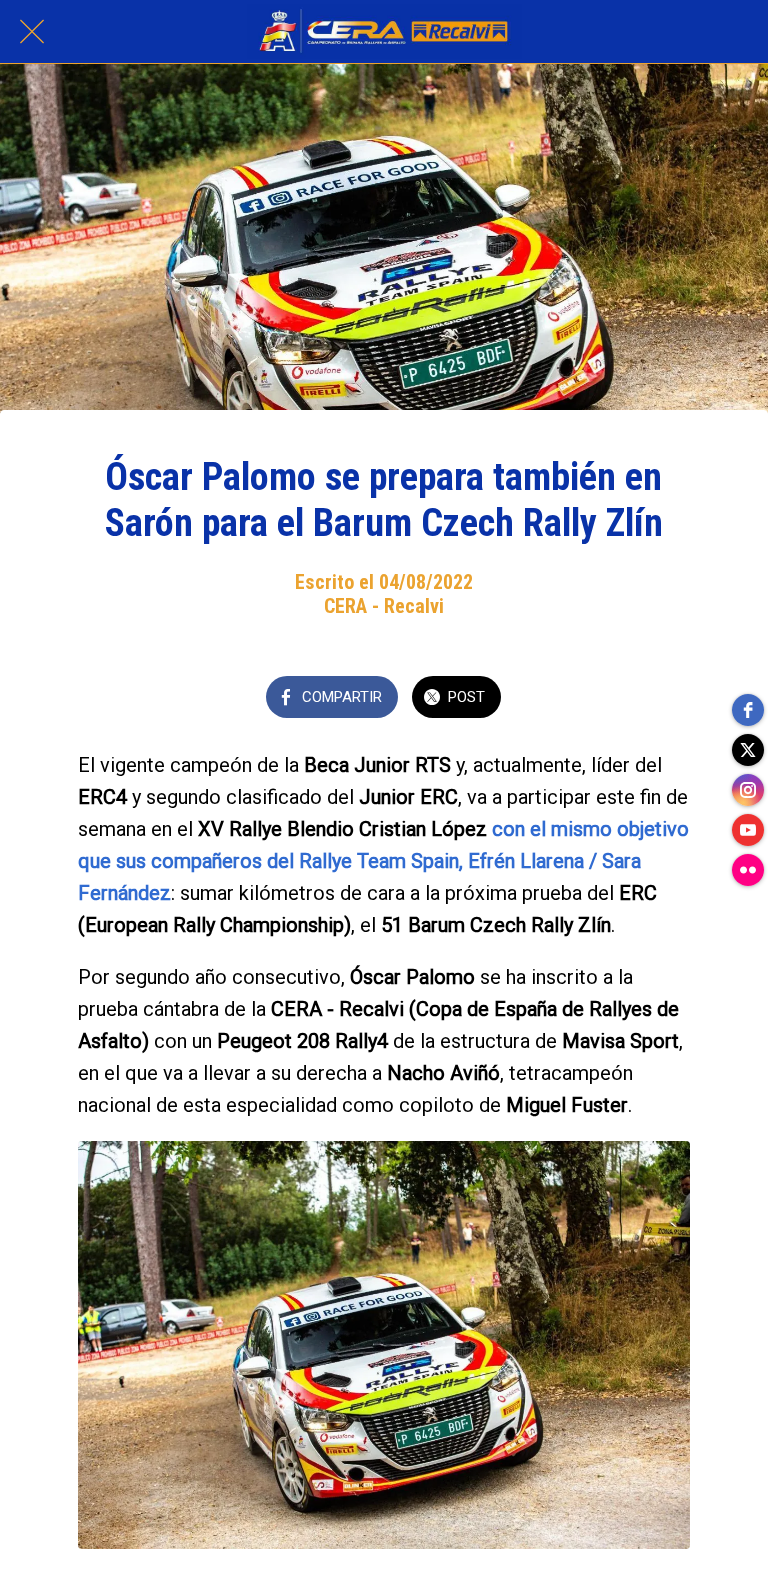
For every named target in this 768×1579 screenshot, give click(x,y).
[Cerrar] (32, 32)
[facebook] (748, 710)
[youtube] (748, 830)
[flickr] (748, 870)
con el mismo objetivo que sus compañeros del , (383, 861)
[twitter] (748, 750)
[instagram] (748, 790)
